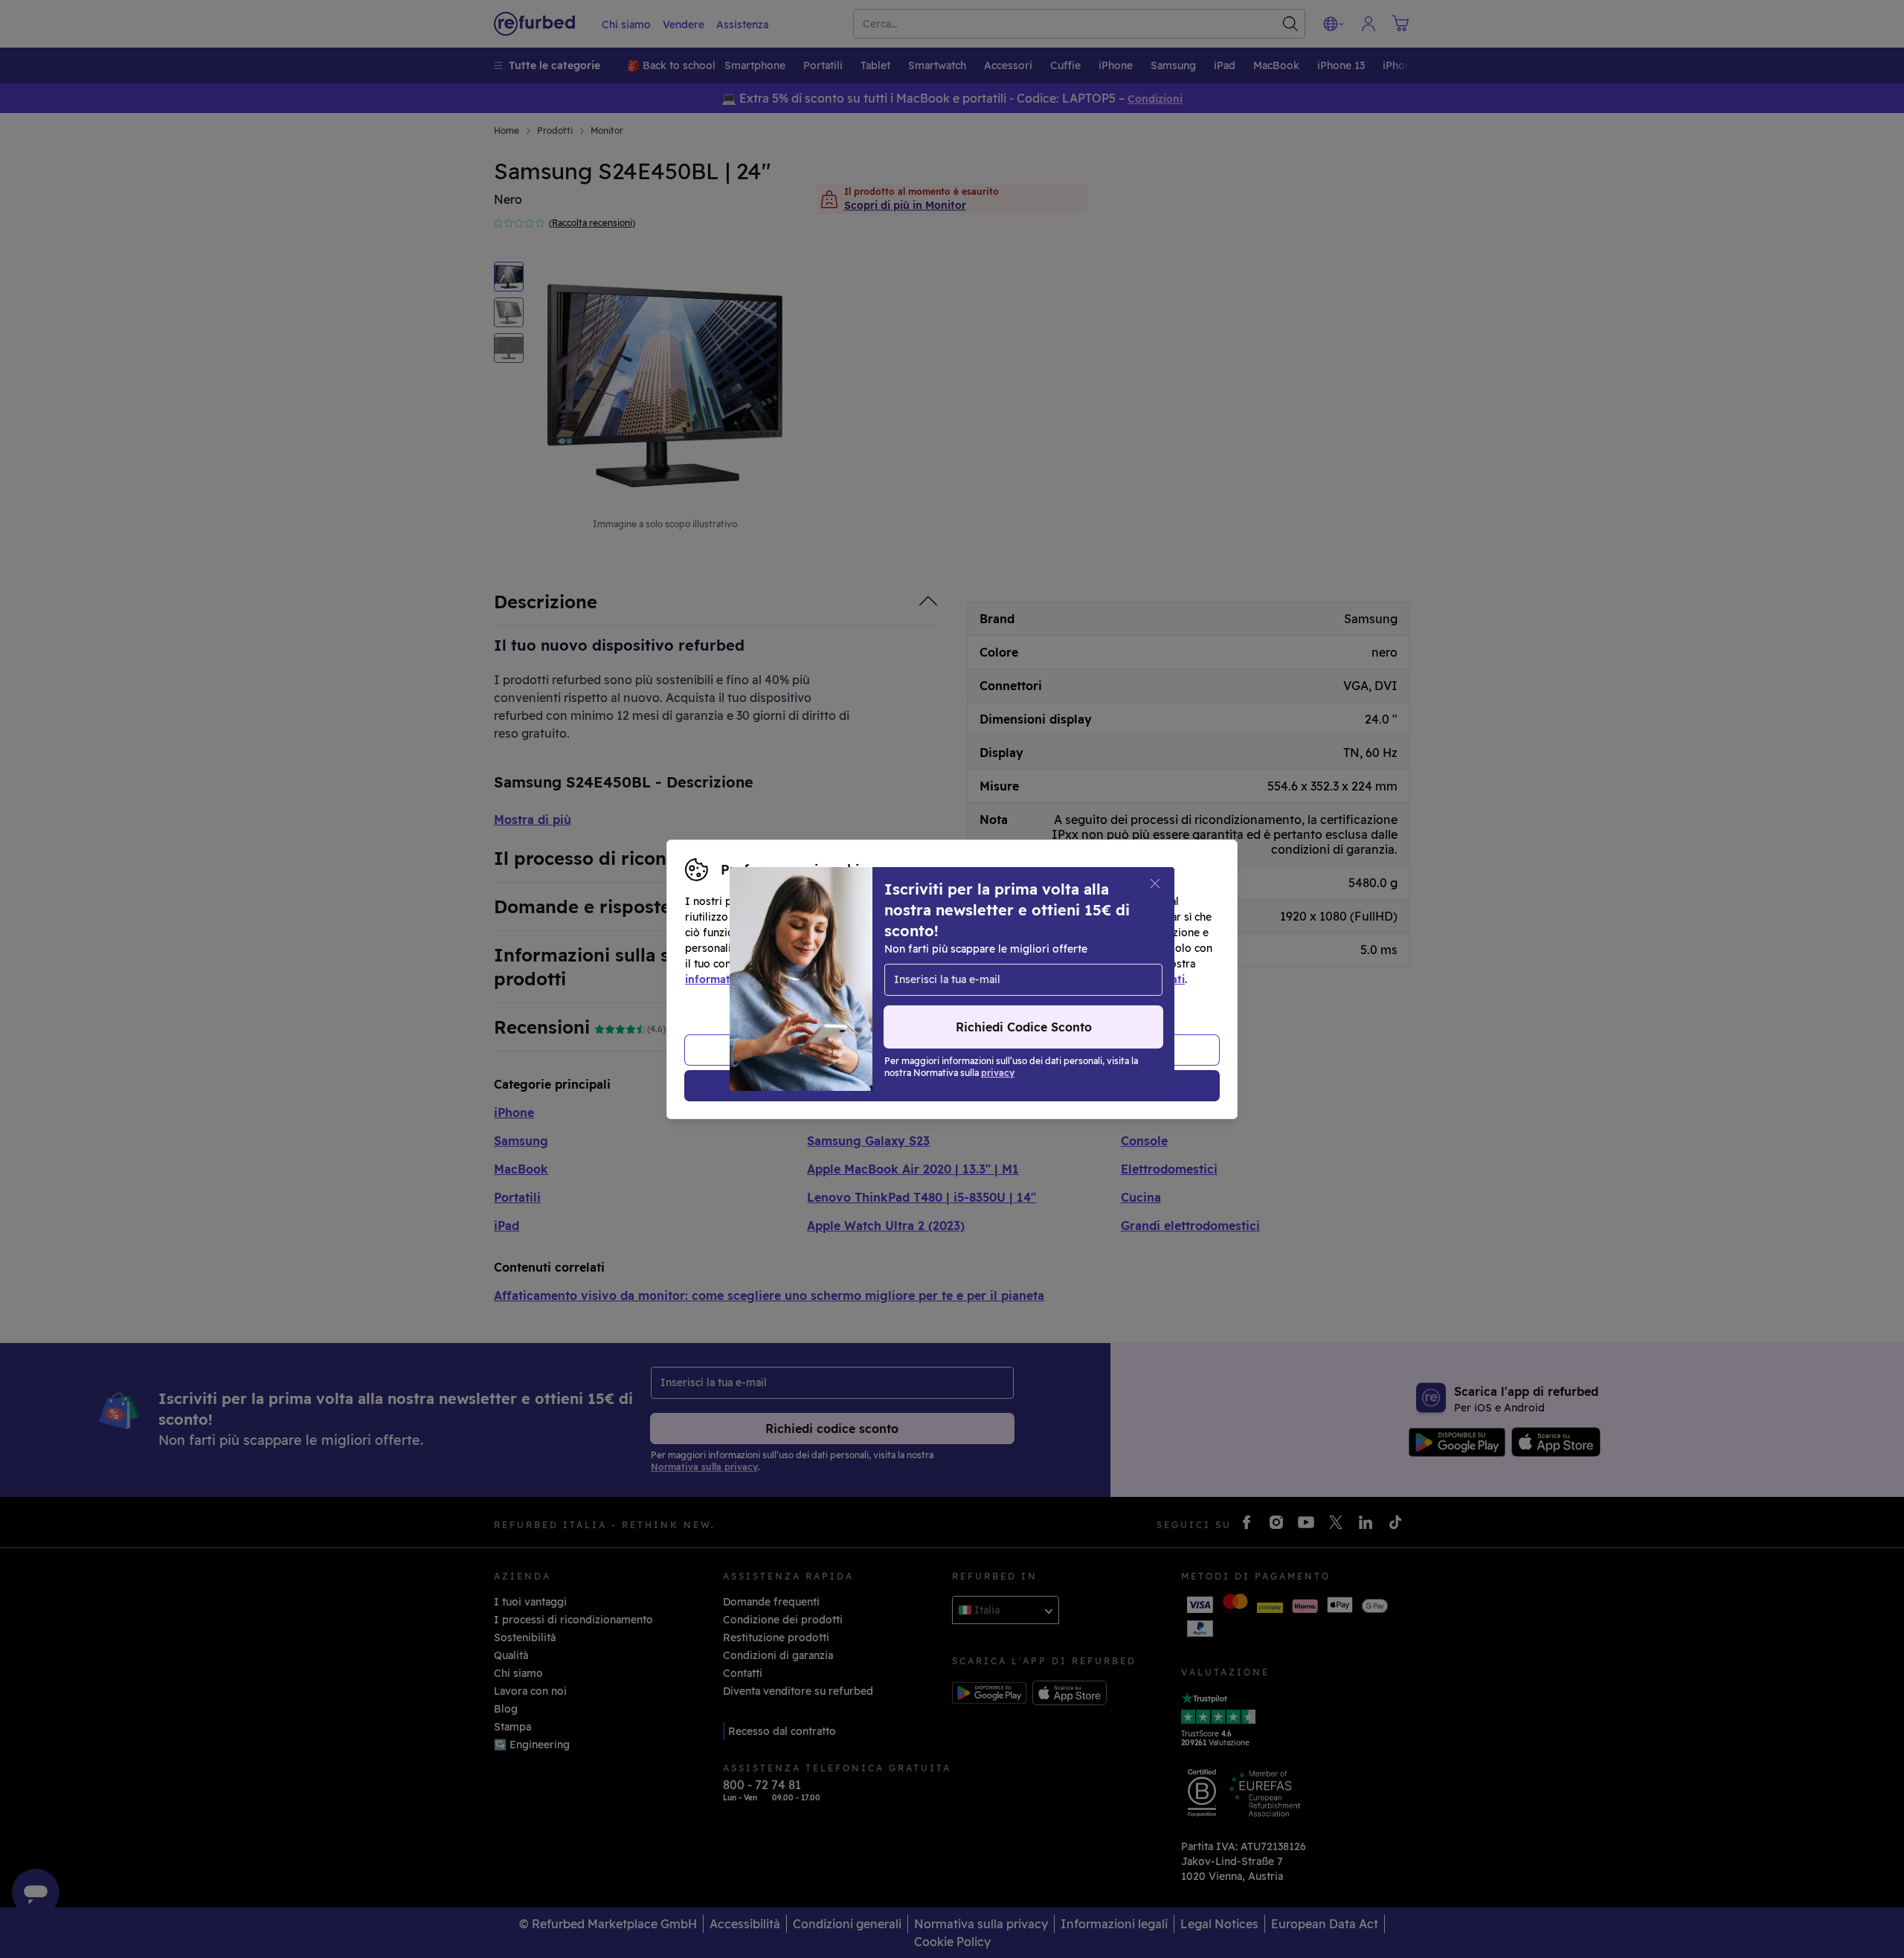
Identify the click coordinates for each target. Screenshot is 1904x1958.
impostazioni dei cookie (946, 964)
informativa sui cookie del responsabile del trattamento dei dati (1020, 979)
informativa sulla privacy (749, 979)
